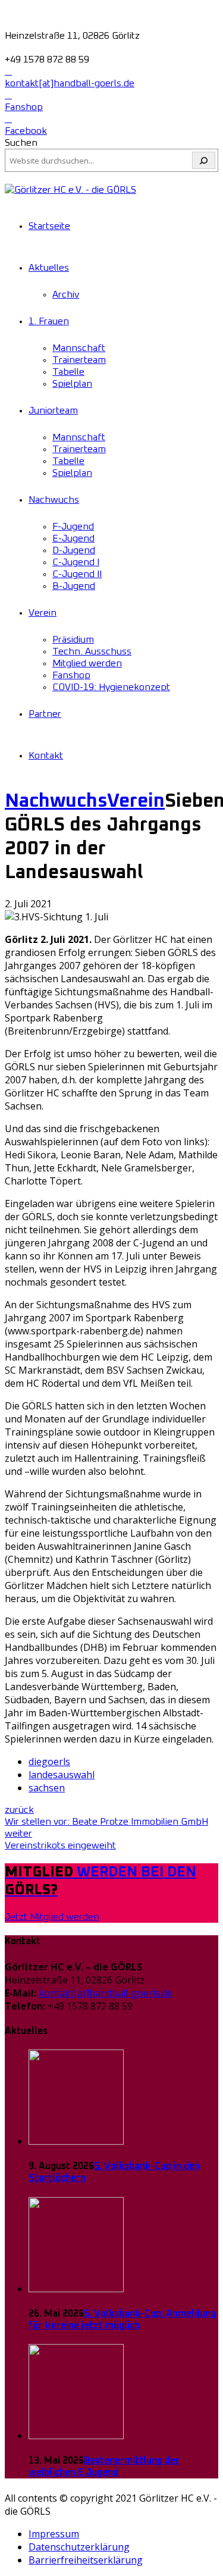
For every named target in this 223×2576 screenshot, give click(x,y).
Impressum (54, 2534)
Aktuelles (49, 268)
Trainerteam (79, 360)
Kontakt (46, 756)
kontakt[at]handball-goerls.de (106, 1993)
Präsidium (73, 640)
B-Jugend (74, 586)
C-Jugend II (77, 574)
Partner (45, 714)
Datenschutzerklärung (79, 2547)
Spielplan (72, 384)
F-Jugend (73, 527)
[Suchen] (204, 160)
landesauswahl (62, 1775)
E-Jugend (73, 538)
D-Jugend (74, 550)
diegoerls (49, 1762)
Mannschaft (79, 348)
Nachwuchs (54, 500)
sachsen (47, 1788)
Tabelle (68, 372)
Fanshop (71, 675)
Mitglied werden (87, 663)
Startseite (49, 226)
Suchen (21, 143)
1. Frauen (49, 321)
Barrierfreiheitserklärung (86, 2560)
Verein (43, 613)
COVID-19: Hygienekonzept (111, 687)
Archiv (66, 294)
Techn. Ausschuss (92, 651)
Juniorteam (53, 410)
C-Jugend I (76, 562)
